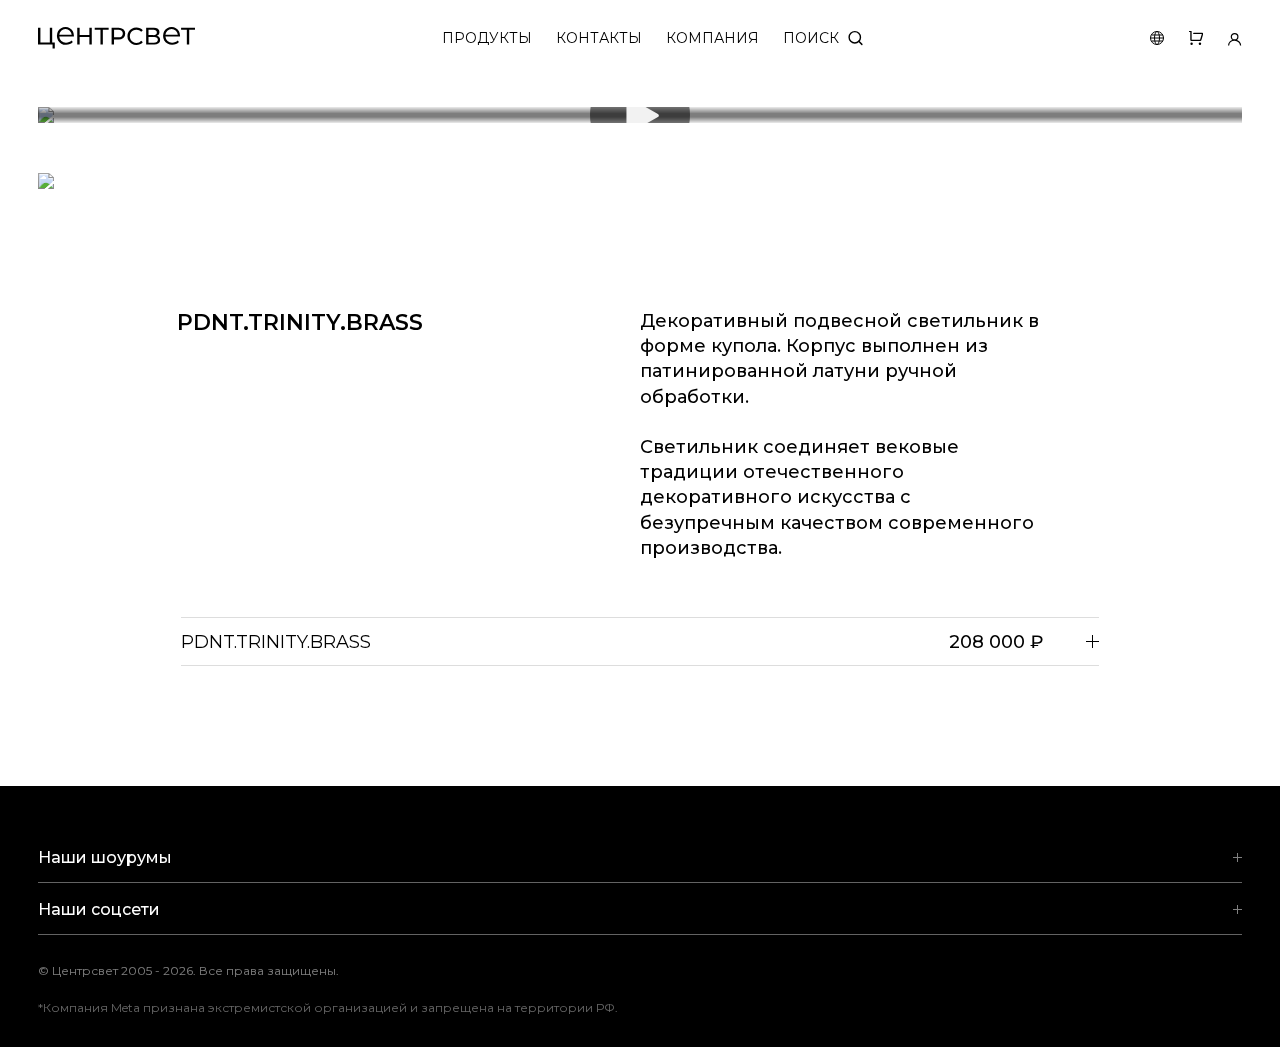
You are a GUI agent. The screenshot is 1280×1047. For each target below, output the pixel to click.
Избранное (1183, 38)
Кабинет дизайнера (1222, 38)
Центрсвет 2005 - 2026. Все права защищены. (203, 970)
